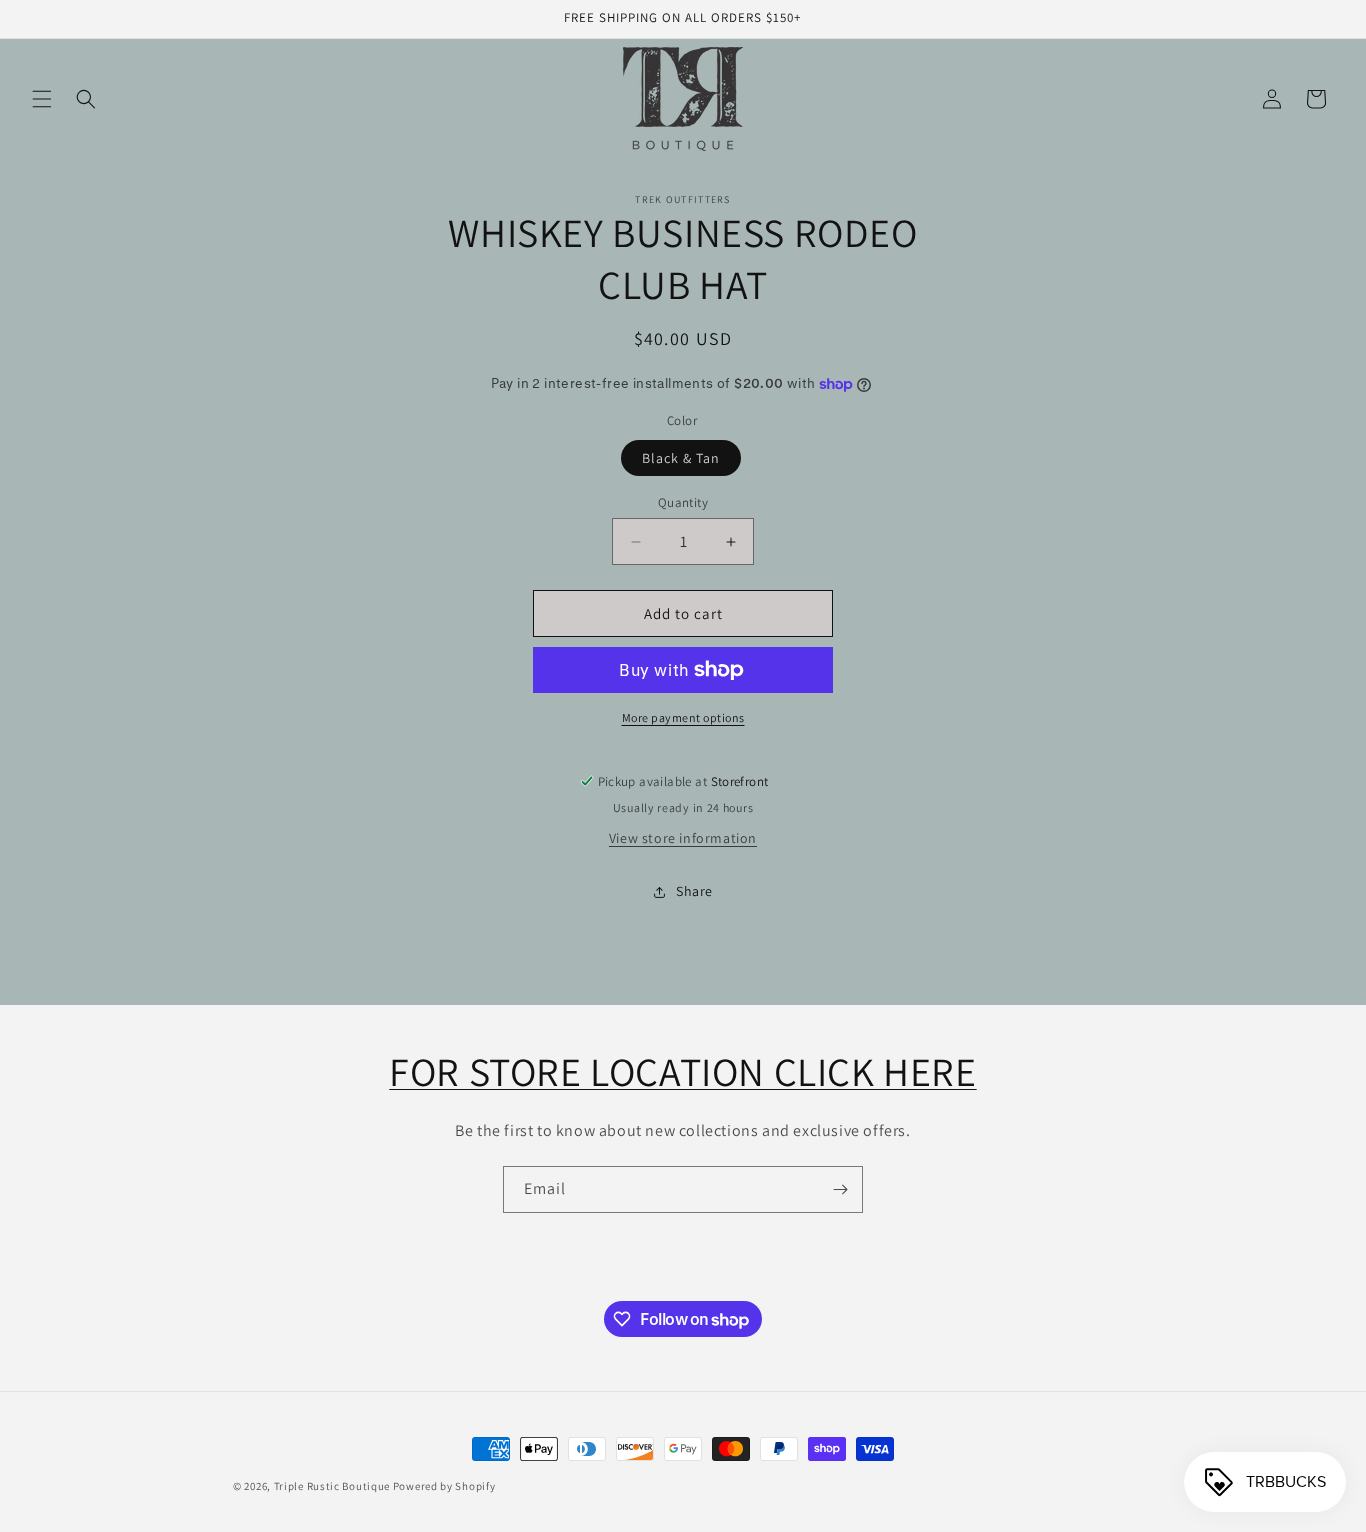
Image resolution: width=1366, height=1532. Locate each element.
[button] (42, 99)
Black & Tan (681, 458)
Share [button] (694, 891)
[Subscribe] (840, 1189)
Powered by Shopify (444, 1486)
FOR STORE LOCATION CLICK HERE (682, 1071)
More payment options (683, 717)
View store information (683, 838)
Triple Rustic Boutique (332, 1486)
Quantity (683, 502)
